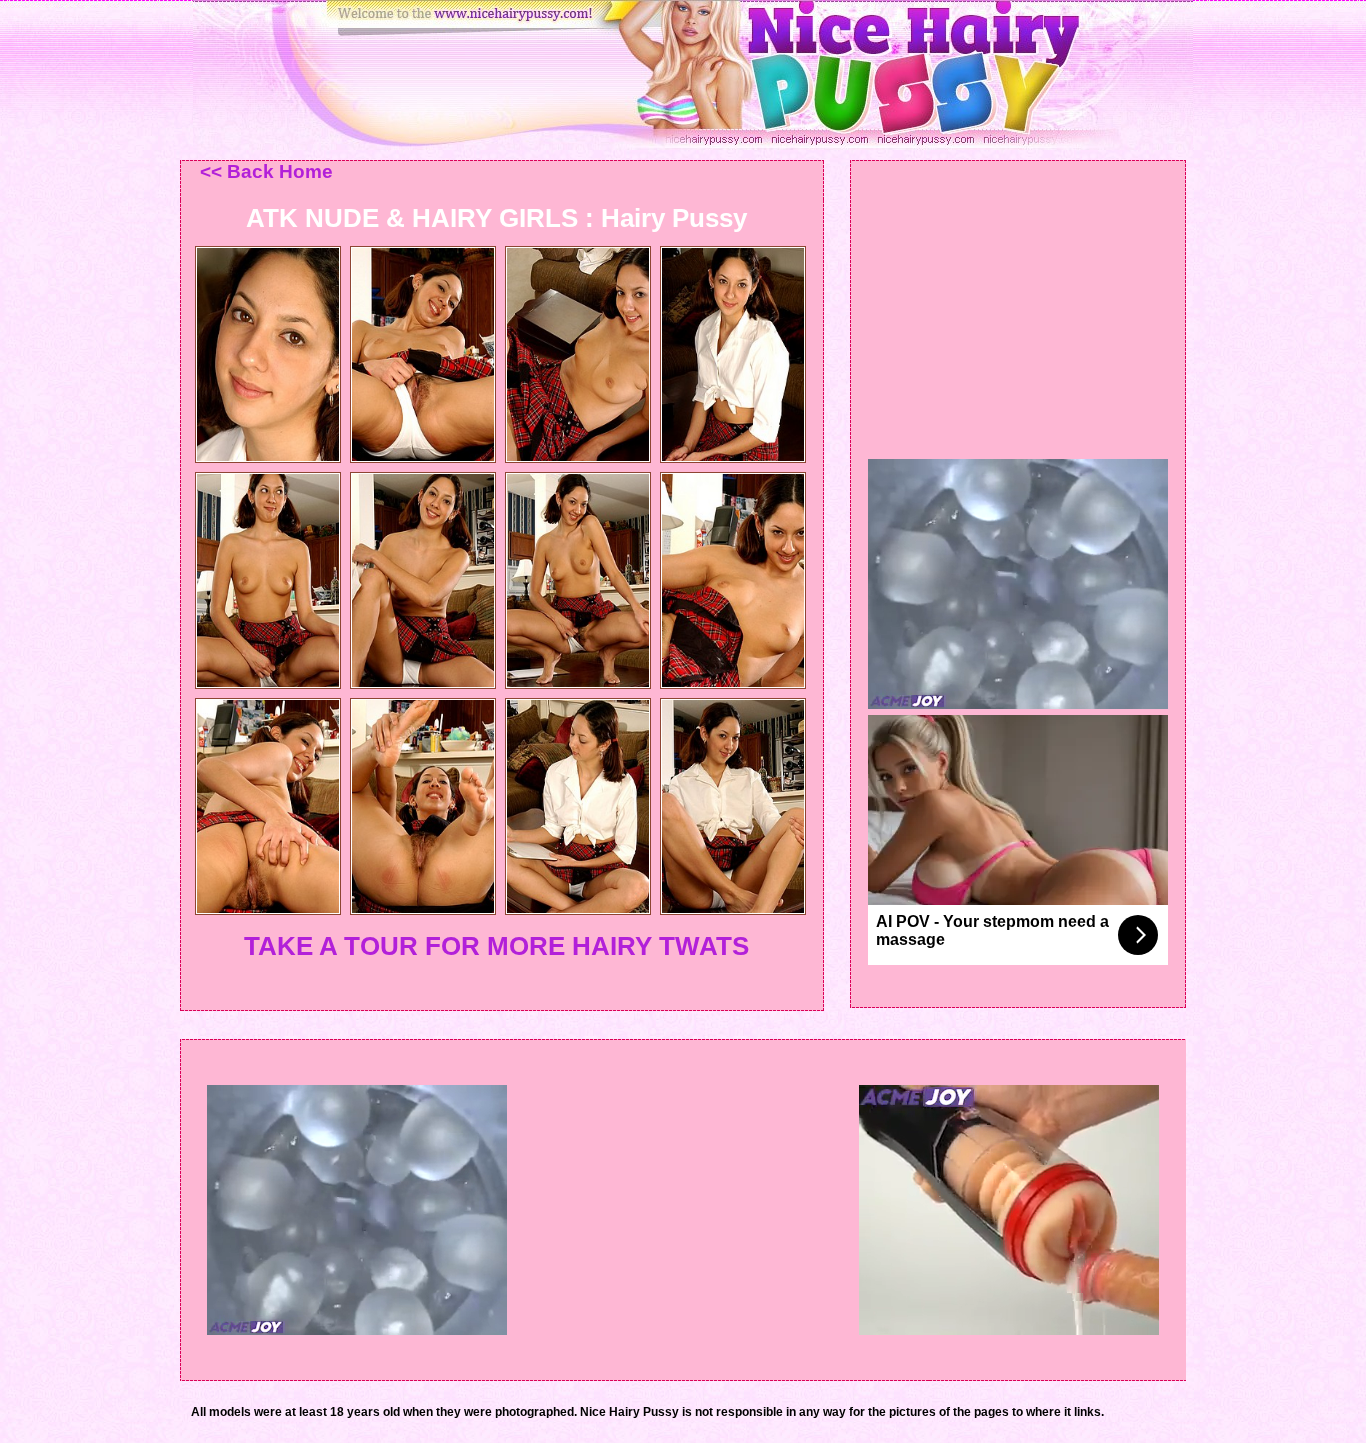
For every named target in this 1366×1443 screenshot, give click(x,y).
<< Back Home (266, 171)
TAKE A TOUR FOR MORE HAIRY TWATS (496, 946)
